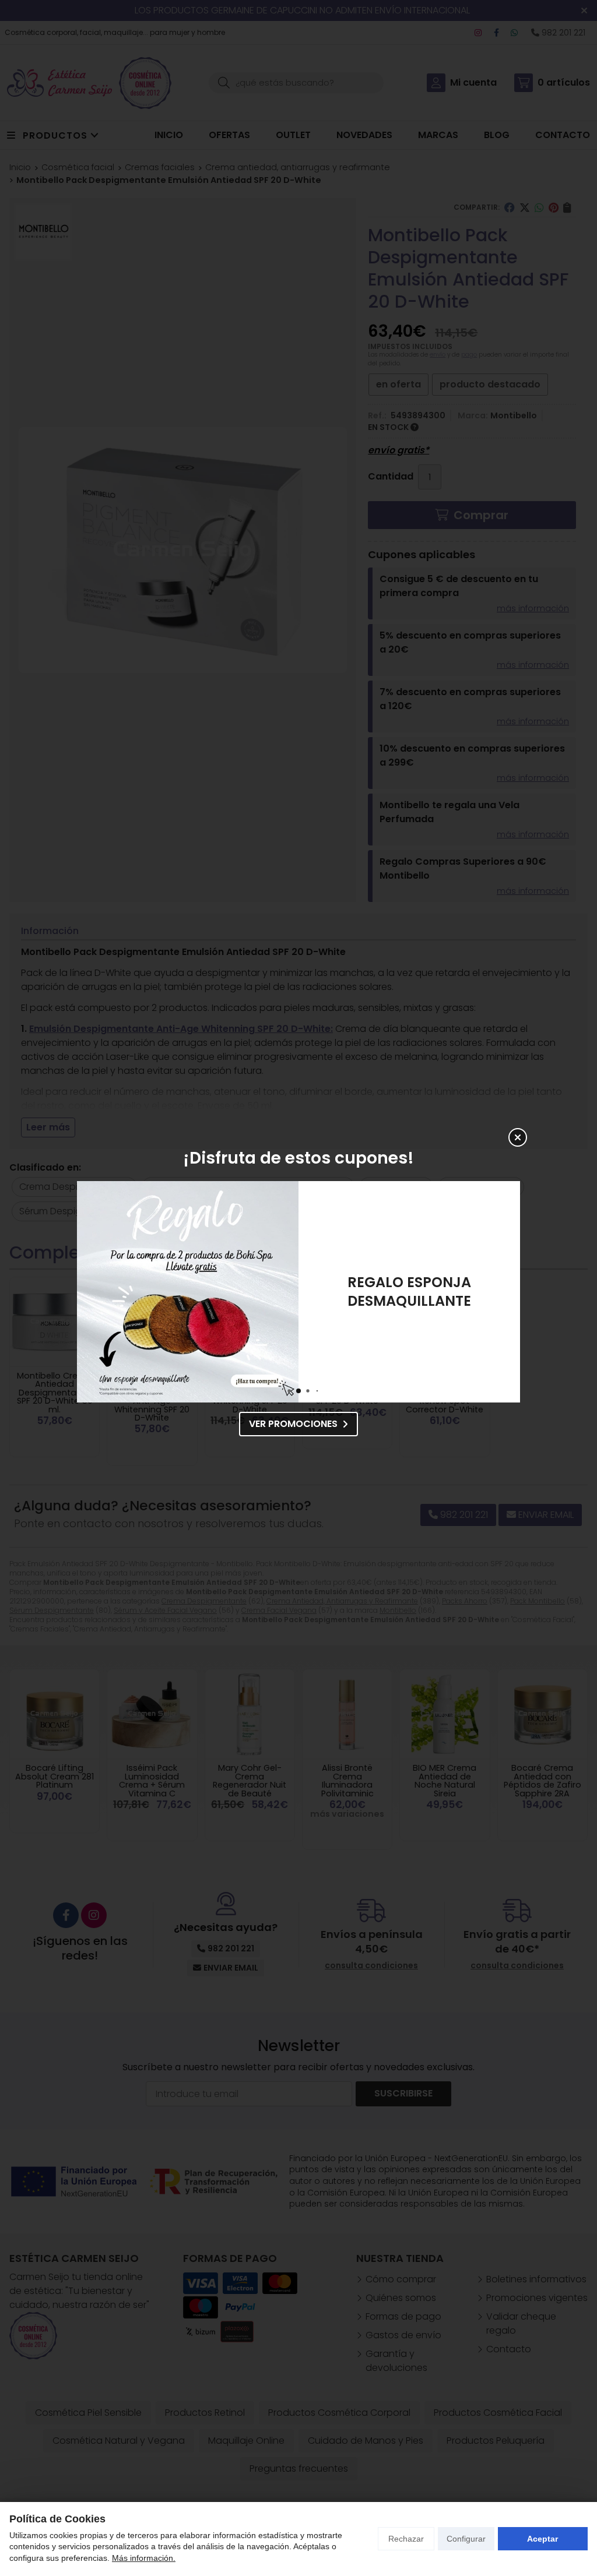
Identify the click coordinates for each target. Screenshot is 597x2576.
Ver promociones (293, 1424)
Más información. (144, 2558)
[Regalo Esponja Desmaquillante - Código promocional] (188, 1292)
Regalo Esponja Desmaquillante (409, 1291)
